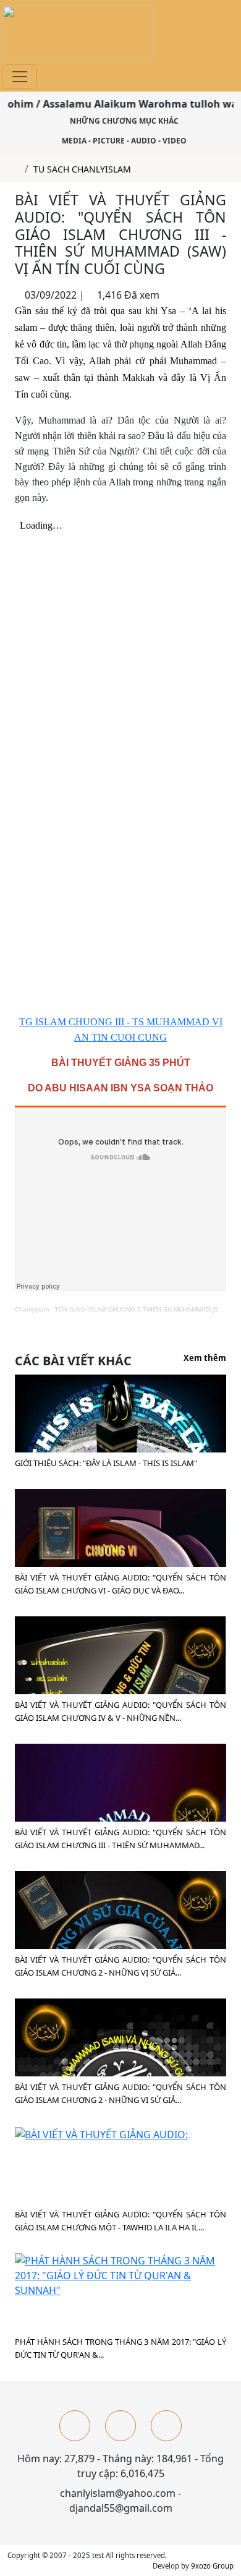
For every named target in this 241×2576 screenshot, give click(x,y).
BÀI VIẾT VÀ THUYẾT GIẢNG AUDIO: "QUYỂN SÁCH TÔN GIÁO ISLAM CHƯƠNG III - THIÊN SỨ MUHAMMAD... (120, 1839)
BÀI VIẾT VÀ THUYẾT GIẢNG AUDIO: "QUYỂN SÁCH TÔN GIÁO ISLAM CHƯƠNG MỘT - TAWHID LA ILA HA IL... (120, 2221)
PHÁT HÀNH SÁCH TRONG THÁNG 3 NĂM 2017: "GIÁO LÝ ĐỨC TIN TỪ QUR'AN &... (120, 2348)
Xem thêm (205, 1358)
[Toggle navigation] (20, 77)
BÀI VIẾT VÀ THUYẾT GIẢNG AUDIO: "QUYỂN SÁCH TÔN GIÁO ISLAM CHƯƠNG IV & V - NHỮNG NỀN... (120, 1711)
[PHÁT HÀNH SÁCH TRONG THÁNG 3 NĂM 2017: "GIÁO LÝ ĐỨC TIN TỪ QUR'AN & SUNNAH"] (120, 2274)
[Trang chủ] (16, 169)
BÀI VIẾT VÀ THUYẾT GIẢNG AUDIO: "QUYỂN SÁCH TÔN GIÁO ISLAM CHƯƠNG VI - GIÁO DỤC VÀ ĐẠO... (120, 1584)
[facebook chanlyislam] (75, 2426)
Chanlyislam (32, 1309)
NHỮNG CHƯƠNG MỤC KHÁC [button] (123, 121)
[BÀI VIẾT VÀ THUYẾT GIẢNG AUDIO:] (101, 2133)
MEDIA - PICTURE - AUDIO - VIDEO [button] (123, 141)
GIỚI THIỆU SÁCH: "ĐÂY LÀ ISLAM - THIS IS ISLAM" (106, 1463)
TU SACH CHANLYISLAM (82, 169)
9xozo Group (212, 2566)
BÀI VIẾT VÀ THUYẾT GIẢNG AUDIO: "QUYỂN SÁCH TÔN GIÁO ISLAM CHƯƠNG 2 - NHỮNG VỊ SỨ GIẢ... (120, 1966)
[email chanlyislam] (166, 2426)
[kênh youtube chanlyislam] (120, 2426)
